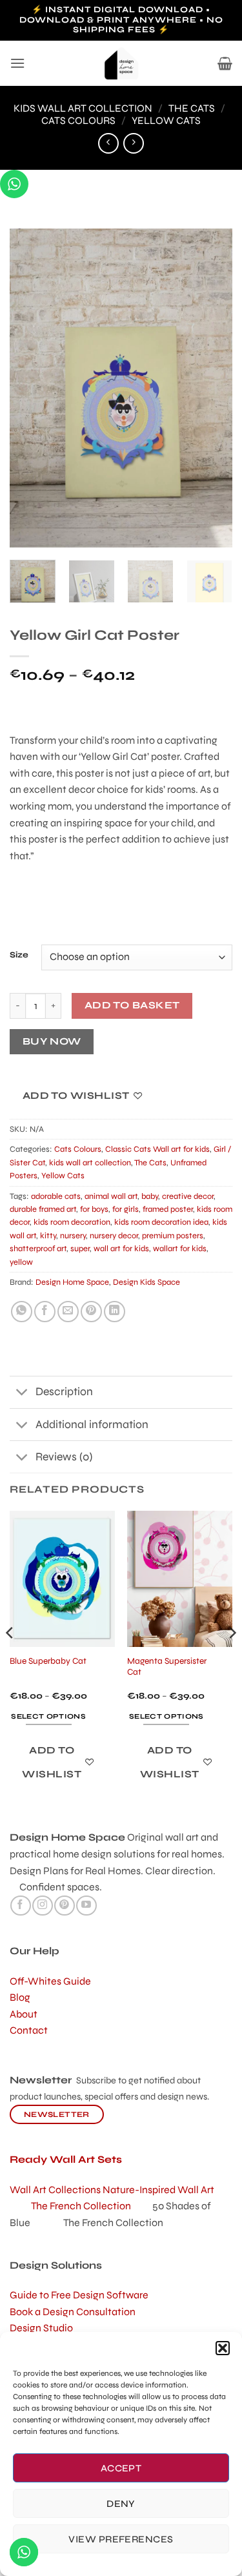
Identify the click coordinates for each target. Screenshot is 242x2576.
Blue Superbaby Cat (48, 1661)
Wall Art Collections (56, 2190)
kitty (48, 1236)
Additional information (92, 1425)
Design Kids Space (146, 1282)
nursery (73, 1236)
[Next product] (108, 143)
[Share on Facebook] (45, 1312)
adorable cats (56, 1196)
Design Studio (41, 2328)
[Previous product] (133, 143)
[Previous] (30, 388)
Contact (29, 2030)
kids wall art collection (83, 108)
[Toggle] (22, 1394)
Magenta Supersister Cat (167, 1667)
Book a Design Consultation (73, 2312)
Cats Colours (78, 120)
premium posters (173, 1236)
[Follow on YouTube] (86, 1906)
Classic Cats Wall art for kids (157, 1149)
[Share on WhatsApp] (22, 1312)
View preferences (121, 2539)
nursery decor (114, 1236)
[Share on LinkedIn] (115, 1312)
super (80, 1249)
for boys (94, 1209)
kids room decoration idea (161, 1222)
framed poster (168, 1209)
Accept (121, 2468)
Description (64, 1392)
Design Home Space (72, 1282)
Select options (48, 1716)
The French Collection (92, 2206)
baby (150, 1196)
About (24, 2014)
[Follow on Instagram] (42, 1906)
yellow (21, 1262)
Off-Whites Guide (50, 1981)
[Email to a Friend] (68, 1312)
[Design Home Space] (121, 63)
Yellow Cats (166, 120)
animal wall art (111, 1196)
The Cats (192, 108)
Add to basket (132, 1005)
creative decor (188, 1196)
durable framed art (43, 1209)
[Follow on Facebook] (20, 1906)
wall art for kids (121, 1249)
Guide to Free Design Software (79, 2295)
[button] (223, 2348)
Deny (121, 2504)
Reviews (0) (64, 1457)
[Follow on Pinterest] (64, 1906)
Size (19, 956)
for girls (126, 1209)
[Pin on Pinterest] (91, 1312)
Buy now (52, 1041)
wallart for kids (180, 1249)
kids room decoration (72, 1222)
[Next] (212, 388)
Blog (20, 1997)
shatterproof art (38, 1249)
